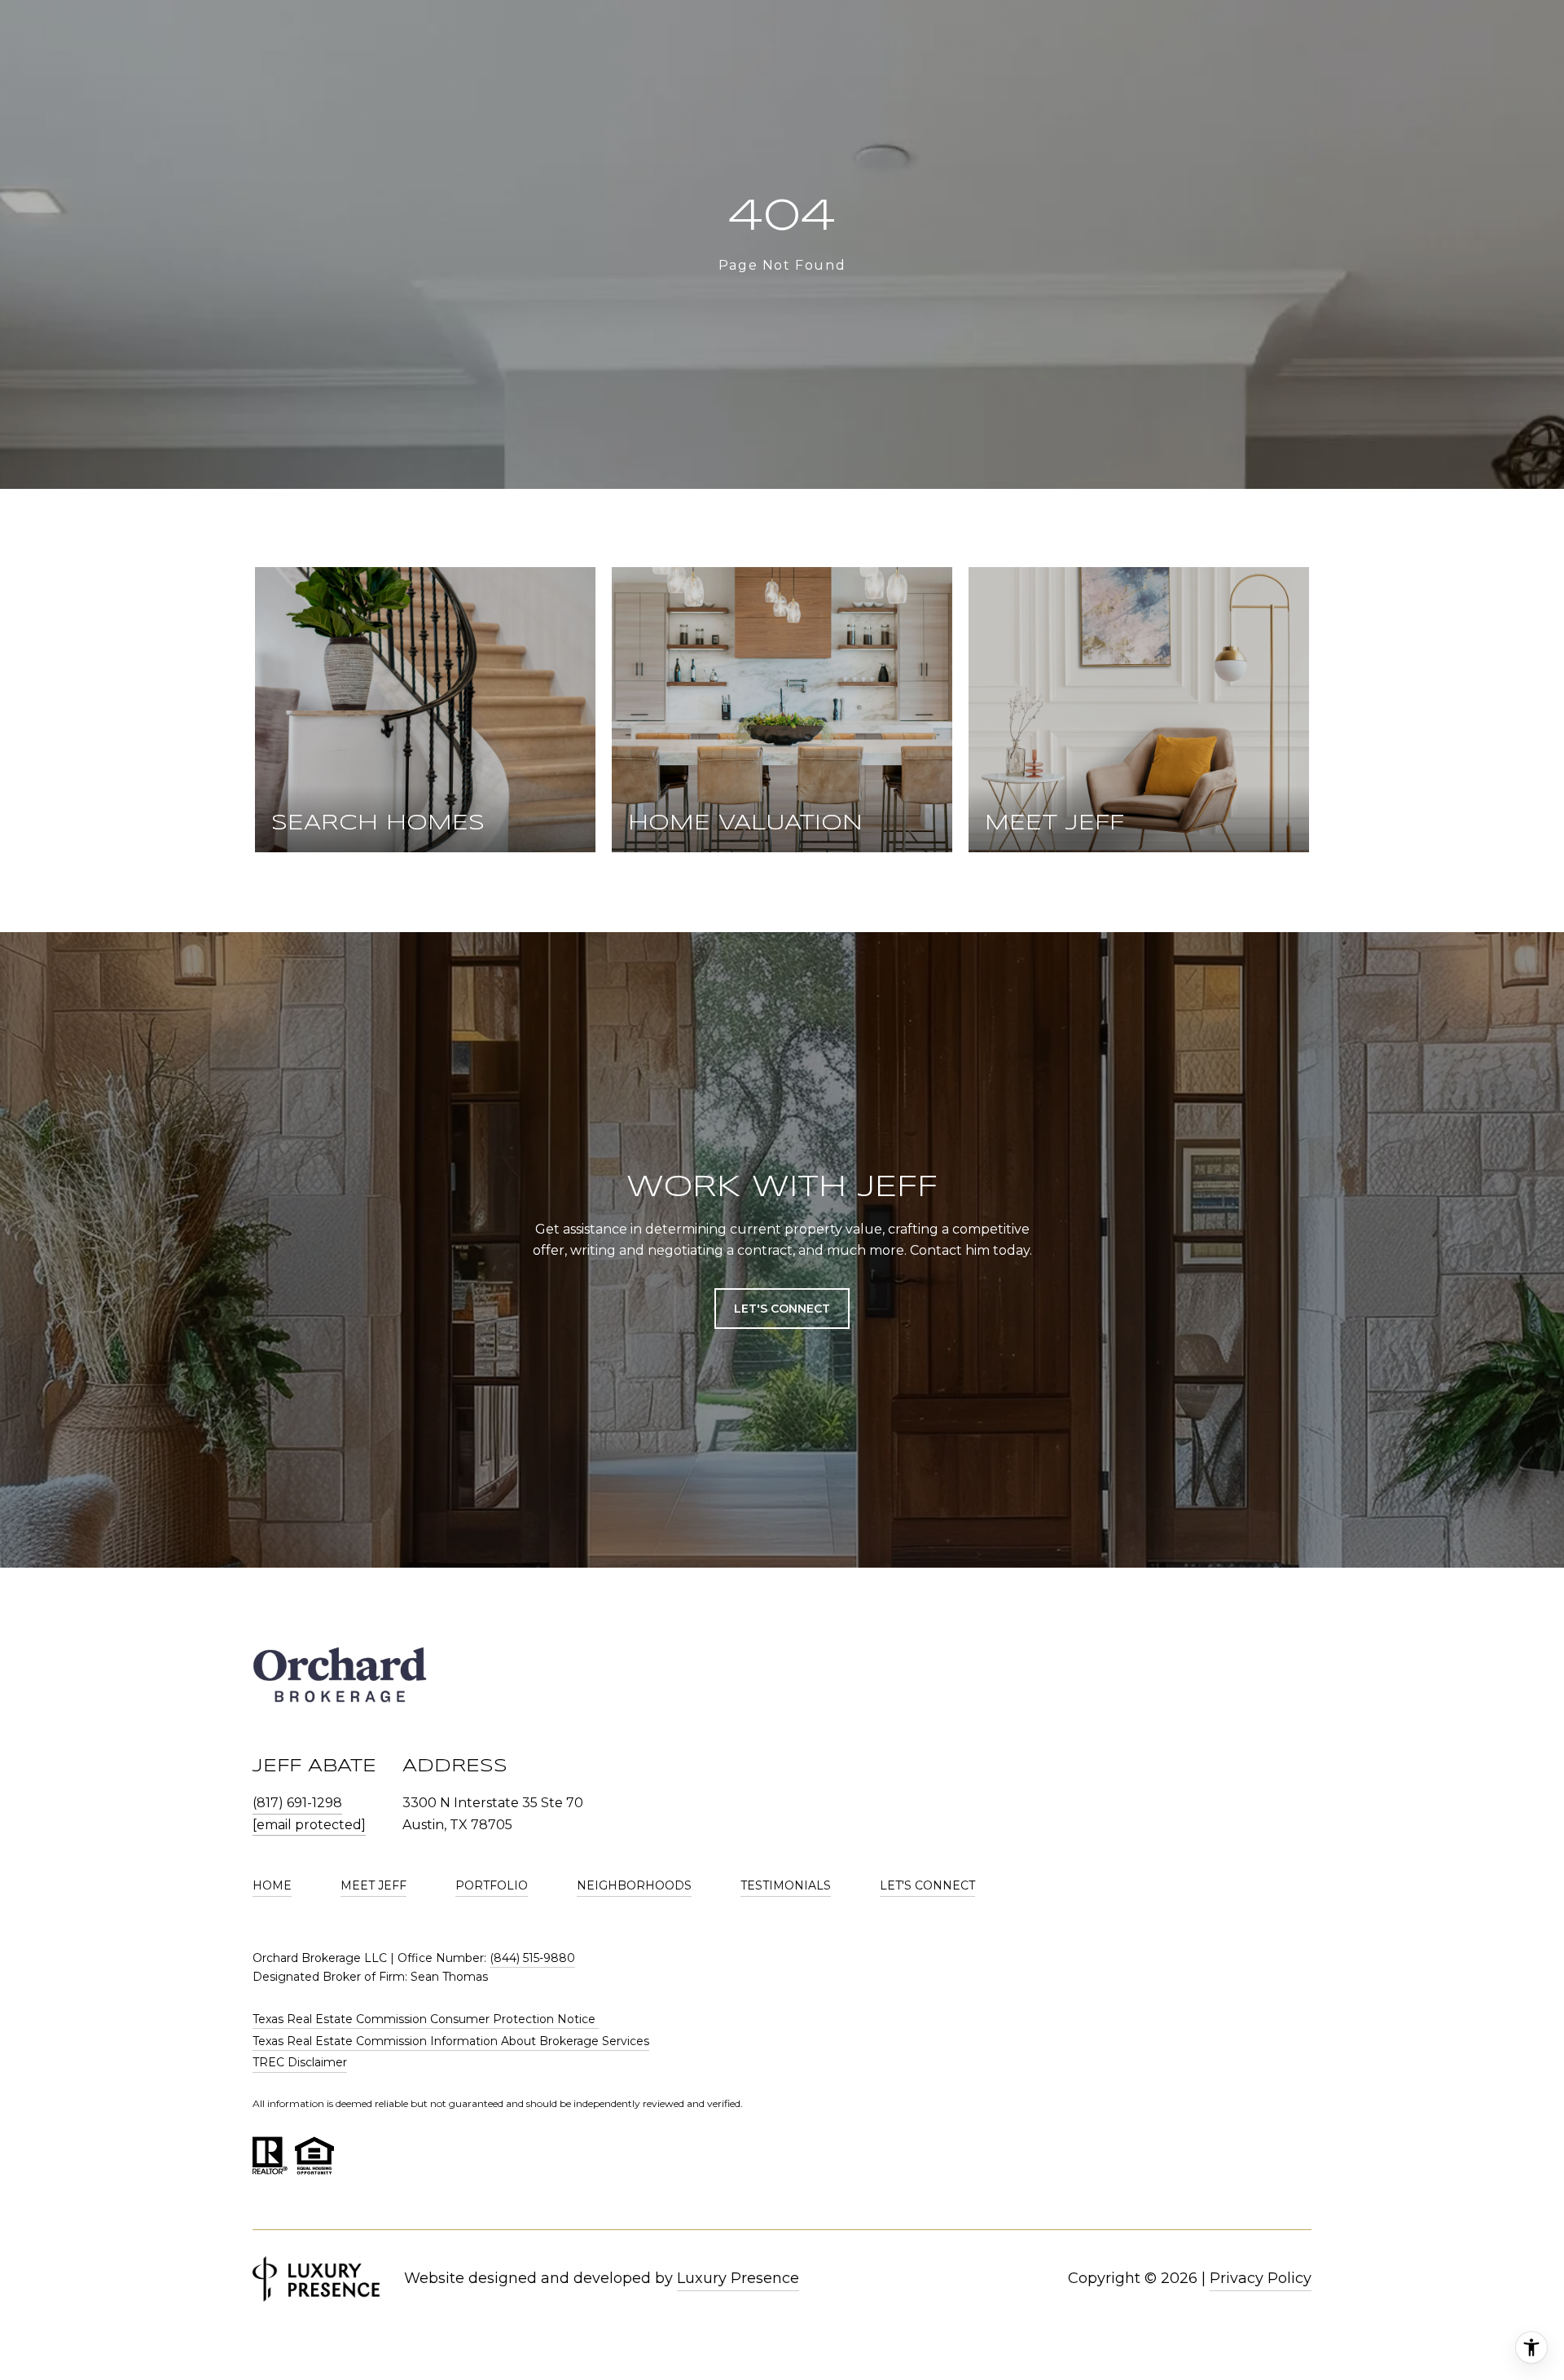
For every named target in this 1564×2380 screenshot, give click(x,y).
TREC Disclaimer (300, 2062)
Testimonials (786, 1885)
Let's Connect (927, 1885)
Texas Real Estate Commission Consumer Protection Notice (426, 2019)
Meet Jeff (373, 1885)
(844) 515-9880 (532, 1958)
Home (272, 1885)
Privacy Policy (1261, 2278)
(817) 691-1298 (297, 1803)
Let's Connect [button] (782, 1309)
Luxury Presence (738, 2278)
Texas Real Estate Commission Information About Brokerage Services (451, 2041)
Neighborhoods (634, 1885)
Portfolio (492, 1885)
